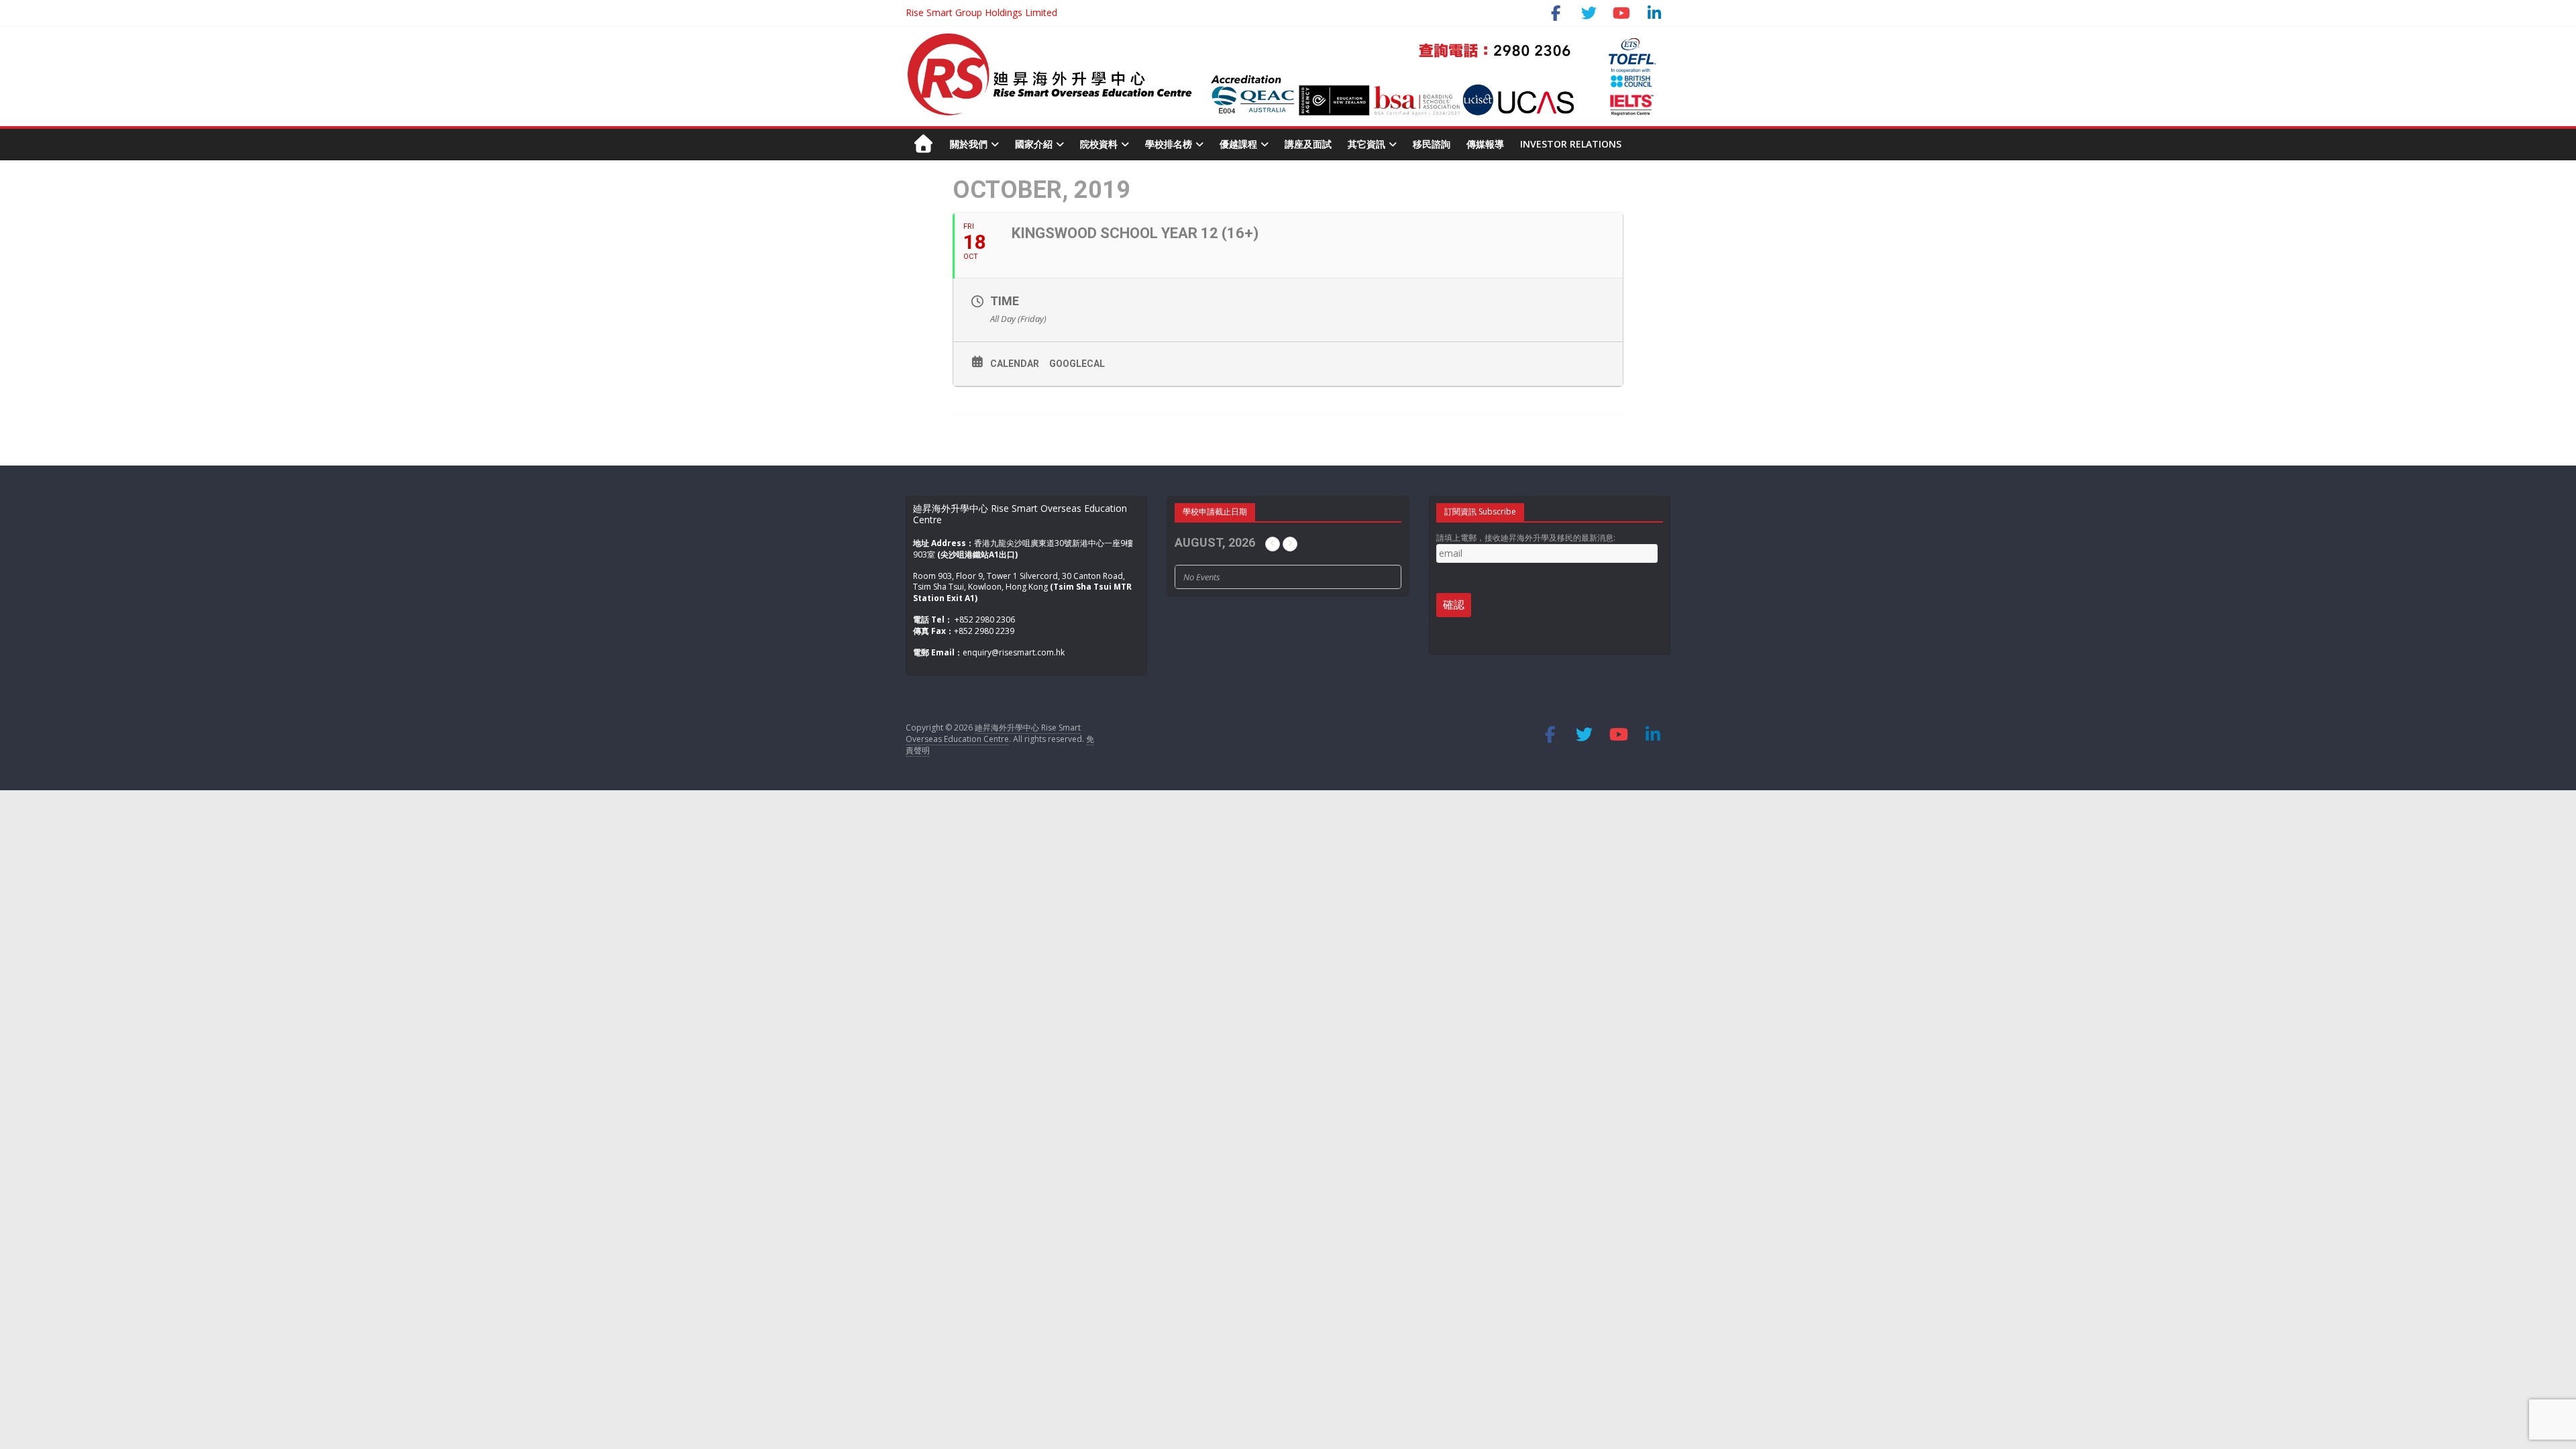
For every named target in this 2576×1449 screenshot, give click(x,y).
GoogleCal (1077, 364)
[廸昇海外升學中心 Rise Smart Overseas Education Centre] (1281, 39)
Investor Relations (1571, 144)
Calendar (1015, 364)
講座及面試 (1308, 144)
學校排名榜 (1169, 144)
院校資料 (1099, 144)
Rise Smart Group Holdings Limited (981, 12)
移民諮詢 (1432, 144)
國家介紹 (1034, 144)
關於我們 (969, 144)
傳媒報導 (1485, 144)
